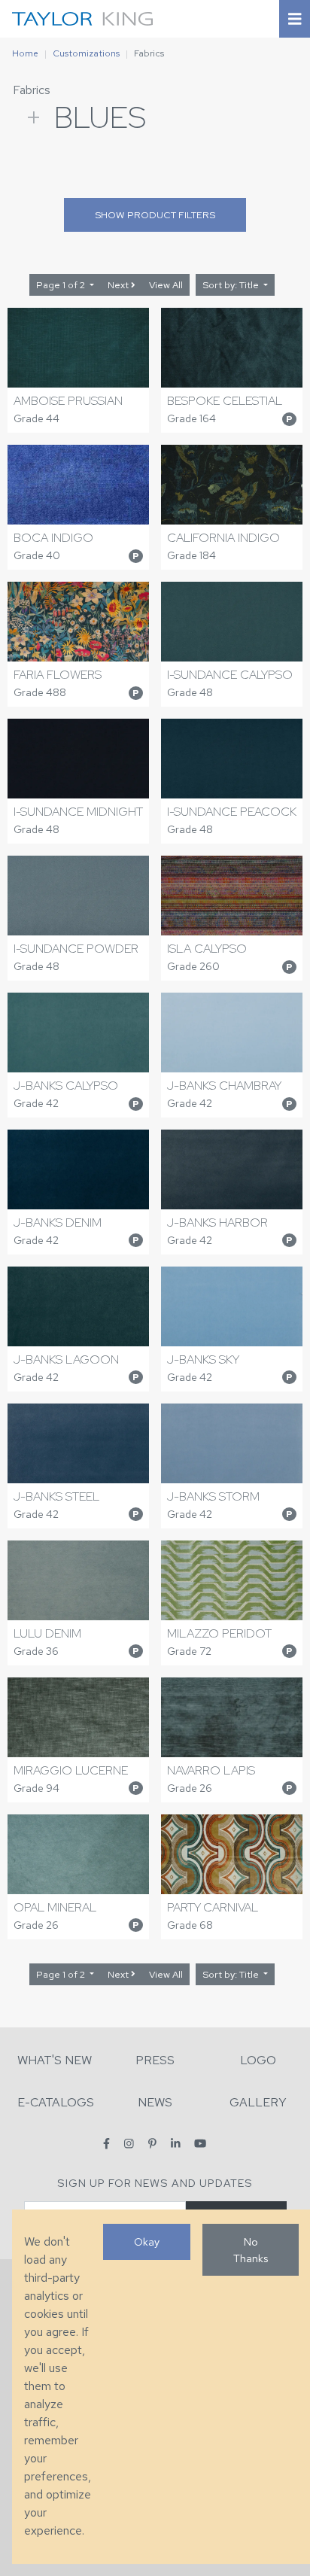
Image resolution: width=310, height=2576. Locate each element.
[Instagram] (129, 2144)
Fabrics (32, 90)
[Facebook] (106, 2144)
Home (25, 53)
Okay (147, 2241)
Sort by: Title (232, 285)
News (155, 2102)
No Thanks (251, 2250)
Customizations (86, 53)
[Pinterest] (152, 2144)
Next (119, 285)
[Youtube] (200, 2144)
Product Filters (155, 215)
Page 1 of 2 (62, 285)
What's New (55, 2060)
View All (166, 285)
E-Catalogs (56, 2102)
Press (155, 2060)
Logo (258, 2060)
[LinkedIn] (176, 2144)
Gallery (258, 2102)
